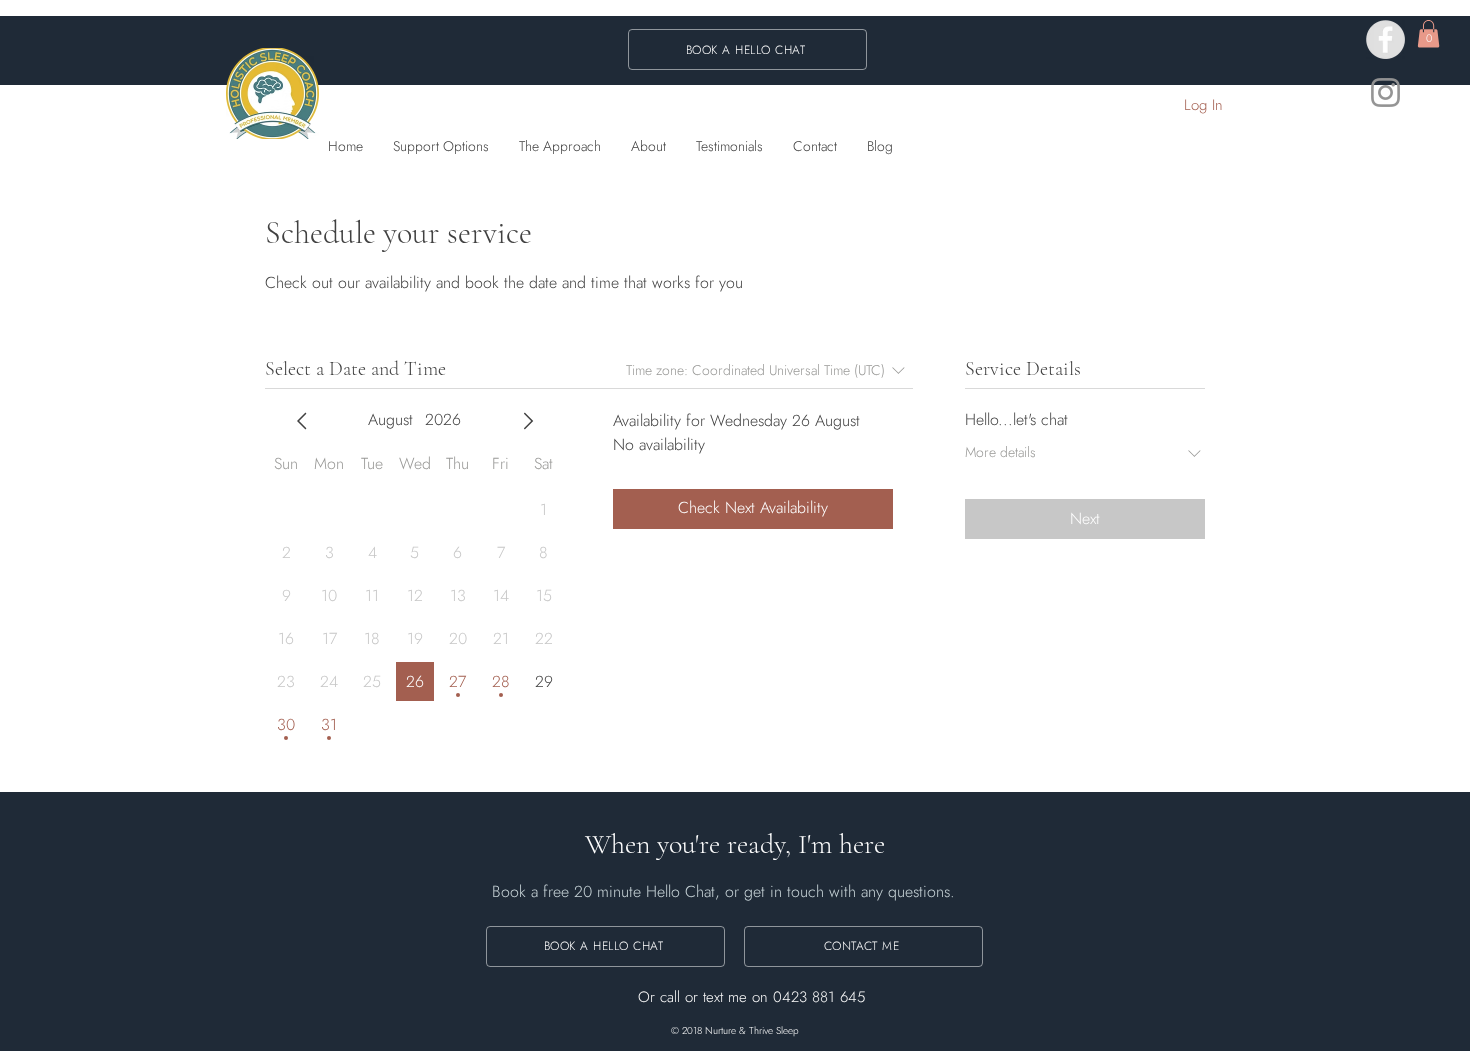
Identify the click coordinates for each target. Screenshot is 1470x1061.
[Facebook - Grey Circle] (1385, 39)
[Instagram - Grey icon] (1385, 92)
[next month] (528, 421)
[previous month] (302, 421)
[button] (1428, 33)
